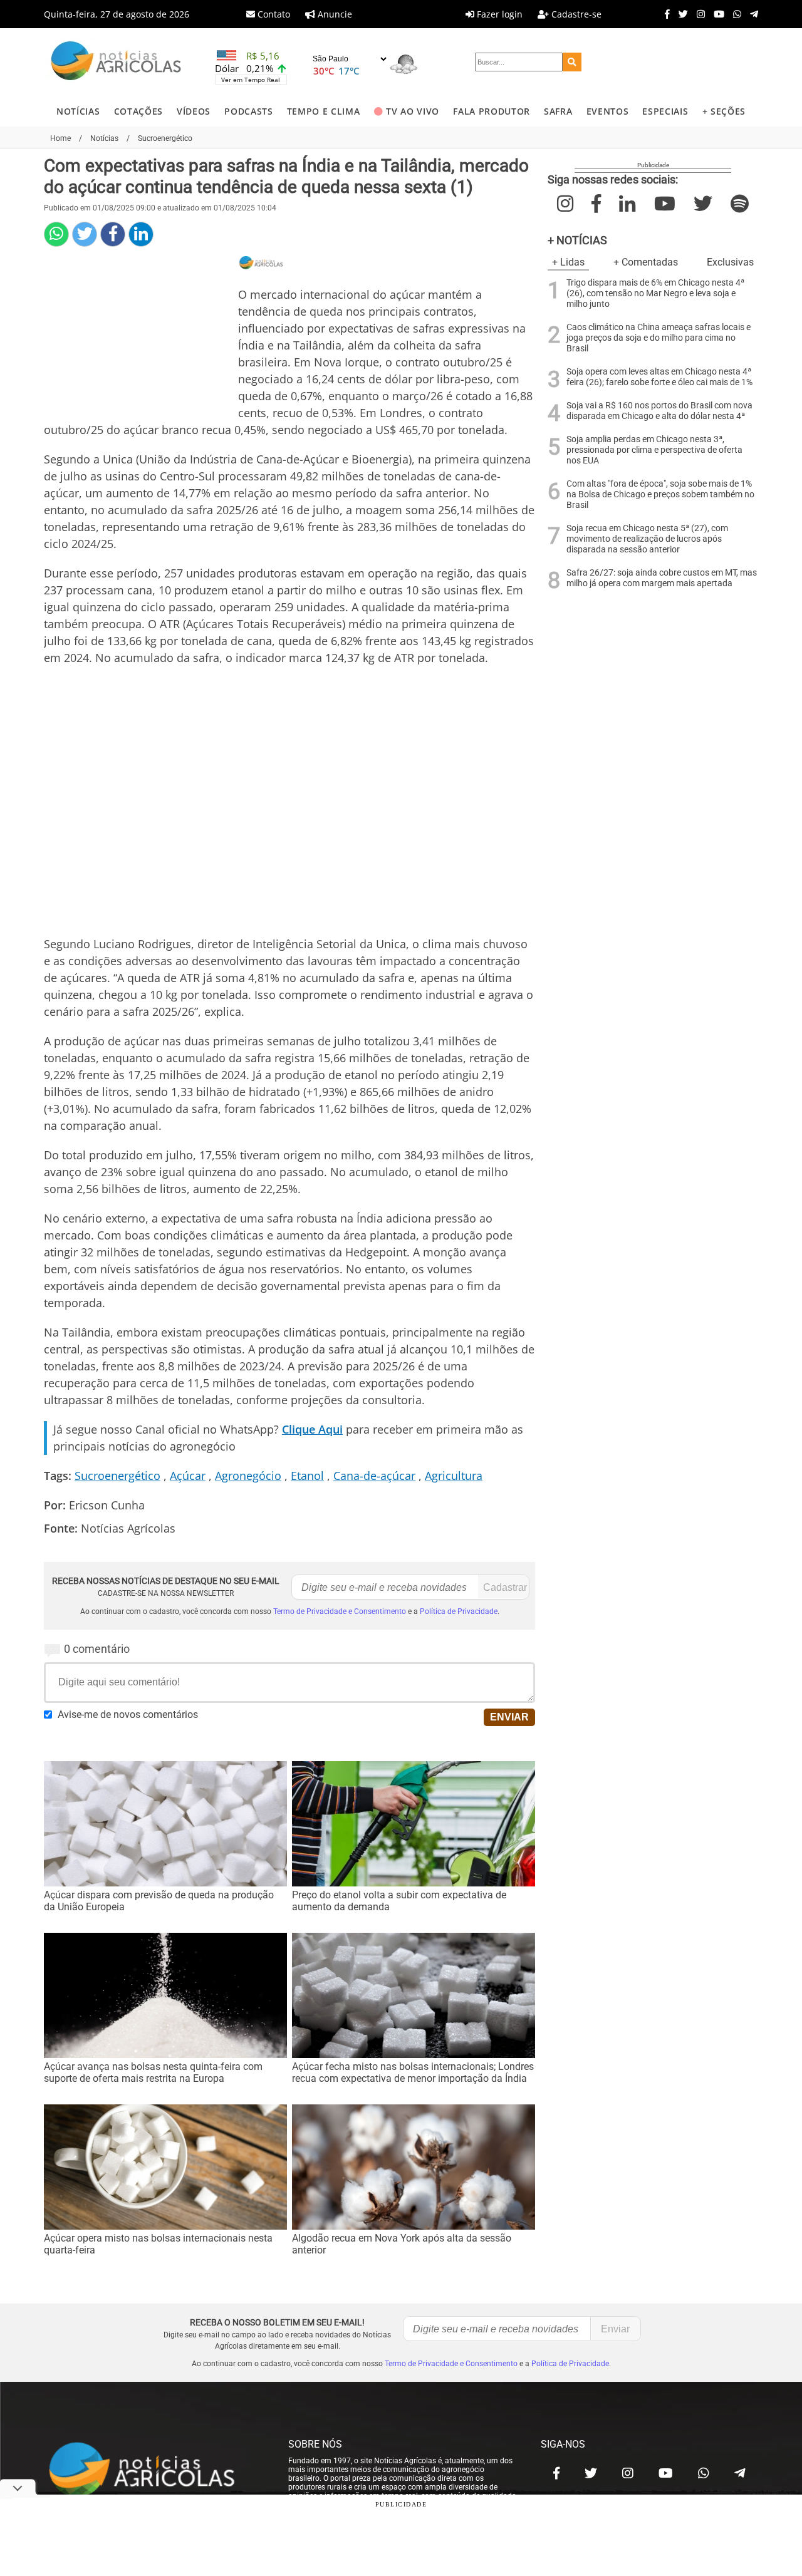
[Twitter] (680, 14)
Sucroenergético (117, 1476)
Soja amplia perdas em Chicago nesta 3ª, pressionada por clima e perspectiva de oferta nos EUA (654, 450)
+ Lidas (568, 262)
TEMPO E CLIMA (324, 111)
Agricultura (454, 1476)
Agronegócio (248, 1476)
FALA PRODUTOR (492, 111)
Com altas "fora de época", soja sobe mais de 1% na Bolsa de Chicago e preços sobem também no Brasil (660, 494)
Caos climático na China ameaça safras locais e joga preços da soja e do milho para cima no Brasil (659, 338)
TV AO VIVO (413, 111)
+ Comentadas (646, 262)
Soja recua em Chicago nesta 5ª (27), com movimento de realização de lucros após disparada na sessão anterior (647, 539)
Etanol (307, 1476)
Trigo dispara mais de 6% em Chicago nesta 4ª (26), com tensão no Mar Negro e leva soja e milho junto (655, 293)
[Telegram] (751, 14)
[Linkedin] (141, 234)
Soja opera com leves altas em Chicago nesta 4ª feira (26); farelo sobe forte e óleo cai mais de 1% (659, 377)
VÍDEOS (194, 111)
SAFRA (558, 111)
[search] (572, 62)
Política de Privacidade (459, 1611)
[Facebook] (664, 14)
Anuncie (334, 14)
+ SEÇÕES (724, 111)
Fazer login (498, 14)
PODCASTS (248, 111)
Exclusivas (730, 262)
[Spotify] (740, 204)
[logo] (154, 2470)
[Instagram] (698, 14)
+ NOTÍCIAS (577, 240)
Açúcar (188, 1476)
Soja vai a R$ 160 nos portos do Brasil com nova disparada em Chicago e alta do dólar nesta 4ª (659, 411)
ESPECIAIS (665, 111)
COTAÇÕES (138, 111)
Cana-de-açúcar (374, 1476)
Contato (273, 14)
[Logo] (116, 62)
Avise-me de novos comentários (128, 1715)
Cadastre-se (575, 14)
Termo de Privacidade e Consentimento (340, 1611)
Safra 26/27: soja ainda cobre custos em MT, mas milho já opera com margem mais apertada (662, 578)
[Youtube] (716, 14)
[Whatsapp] (734, 14)
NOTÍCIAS (78, 111)
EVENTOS (608, 111)
